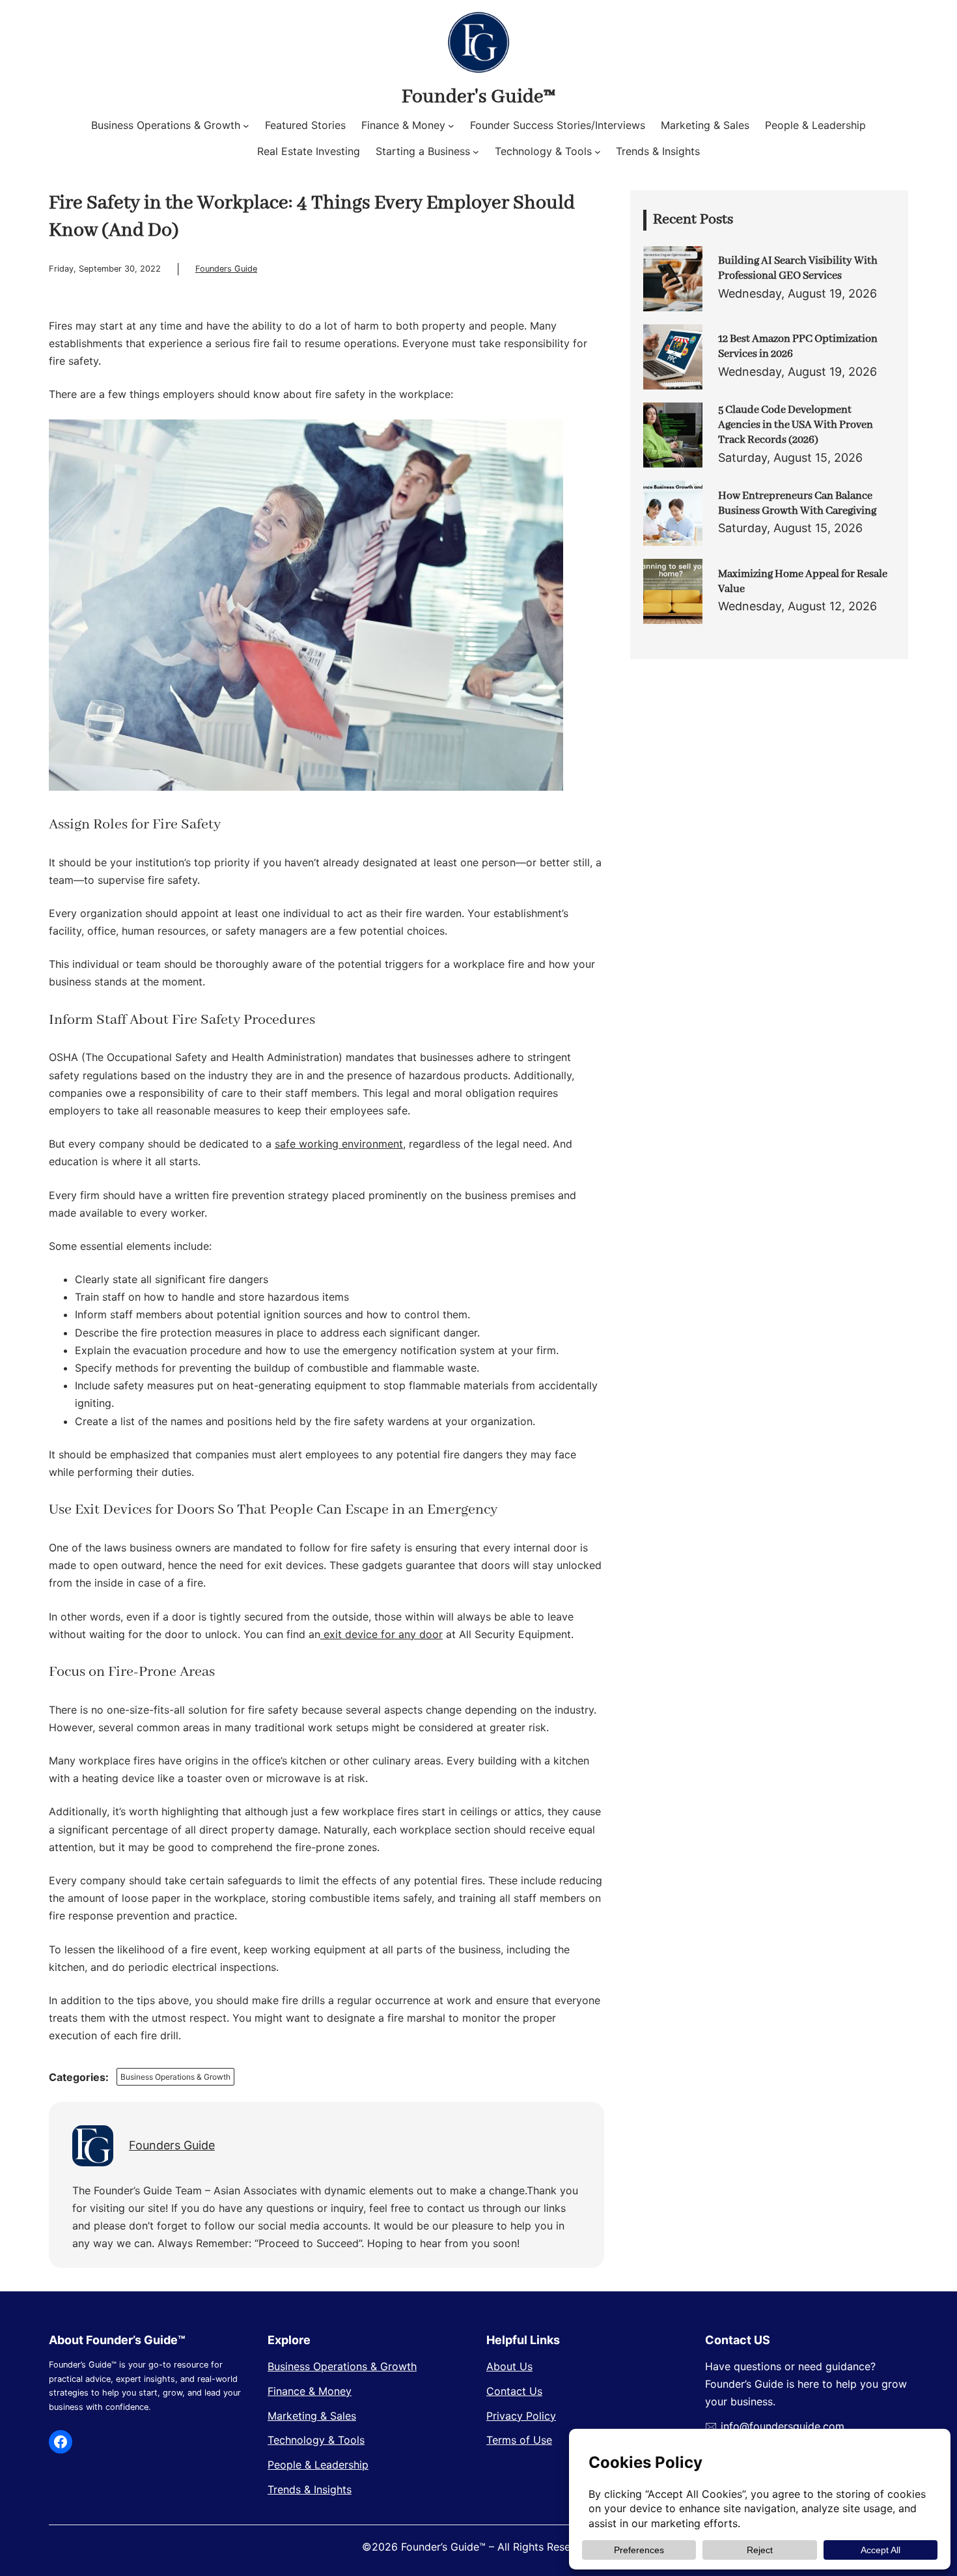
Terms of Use (519, 2440)
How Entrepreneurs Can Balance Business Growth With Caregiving (797, 503)
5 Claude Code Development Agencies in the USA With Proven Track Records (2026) (796, 425)
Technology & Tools (316, 2440)
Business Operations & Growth (175, 2077)
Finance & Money (310, 2391)
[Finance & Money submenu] (451, 126)
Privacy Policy (521, 2416)
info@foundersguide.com (783, 2426)
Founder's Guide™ (478, 97)
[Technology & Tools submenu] (598, 152)
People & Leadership (318, 2465)
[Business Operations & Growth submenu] (246, 126)
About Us (509, 2366)
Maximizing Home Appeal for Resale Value (803, 582)
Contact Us (514, 2391)
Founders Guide (226, 269)
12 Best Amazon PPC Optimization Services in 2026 (798, 347)
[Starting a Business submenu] (476, 152)
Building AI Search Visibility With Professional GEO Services (798, 268)
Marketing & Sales (312, 2416)
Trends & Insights (310, 2489)
